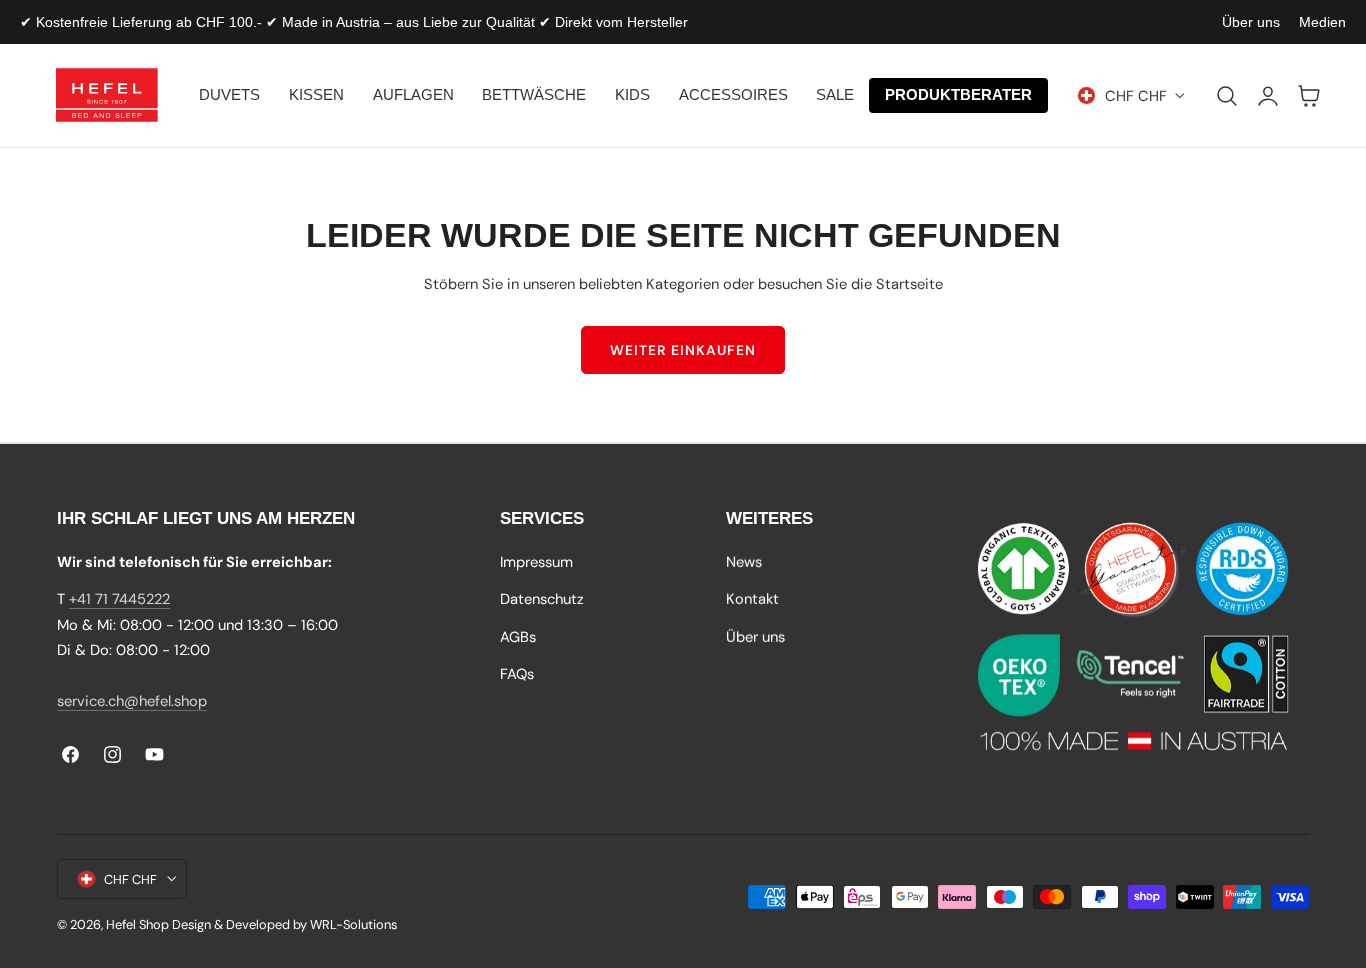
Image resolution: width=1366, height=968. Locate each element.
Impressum (536, 562)
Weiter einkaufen (683, 350)
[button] (1227, 96)
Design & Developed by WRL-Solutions (284, 924)
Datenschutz (542, 599)
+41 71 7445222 (119, 599)
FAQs (517, 674)
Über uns (1251, 22)
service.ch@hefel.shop (132, 701)
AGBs (518, 637)
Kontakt (752, 599)
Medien (1322, 22)
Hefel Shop (137, 924)
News (744, 562)
